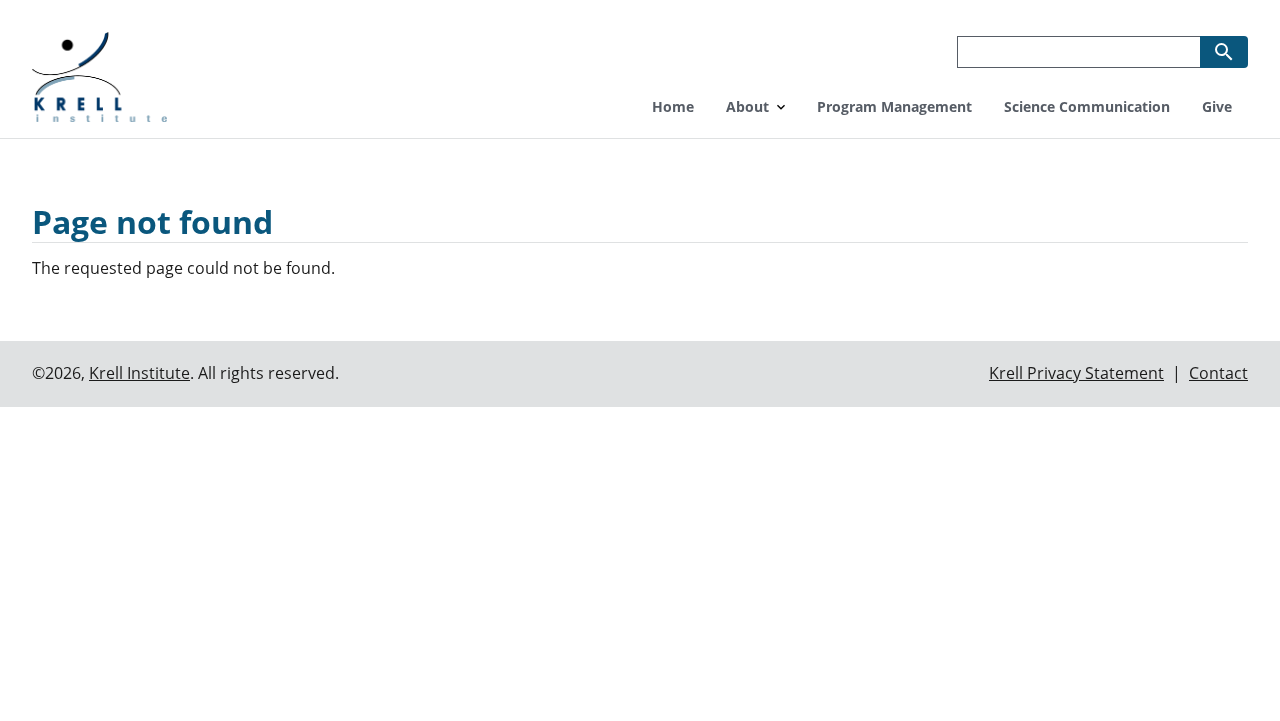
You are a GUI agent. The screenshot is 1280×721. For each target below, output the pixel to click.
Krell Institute (139, 373)
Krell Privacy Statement (1076, 373)
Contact (1218, 373)
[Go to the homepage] (99, 74)
